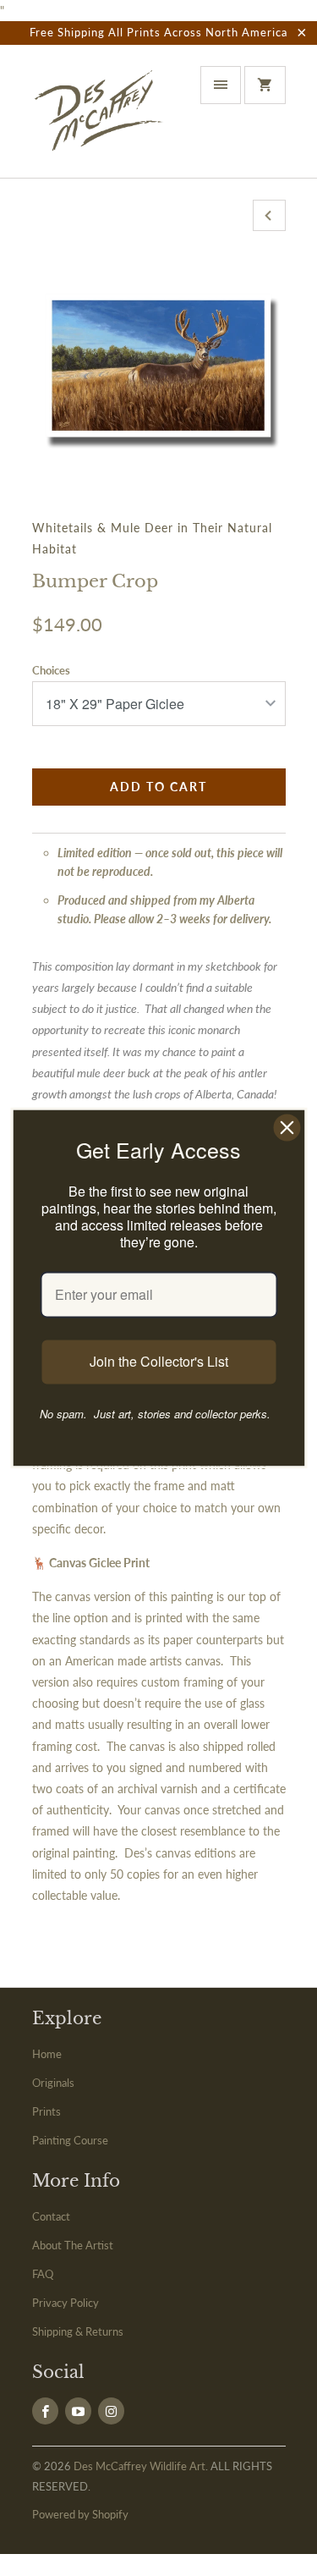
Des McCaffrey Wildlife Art (139, 2466)
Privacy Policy (66, 2303)
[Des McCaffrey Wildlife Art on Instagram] (111, 2411)
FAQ (43, 2274)
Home (47, 2054)
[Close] (287, 1127)
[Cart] (265, 85)
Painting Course (70, 2140)
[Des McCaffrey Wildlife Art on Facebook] (45, 2411)
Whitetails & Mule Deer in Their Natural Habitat (152, 538)
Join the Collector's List (159, 1362)
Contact (51, 2216)
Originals (53, 2083)
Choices (51, 670)
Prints (46, 2111)
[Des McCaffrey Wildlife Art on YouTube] (78, 2411)
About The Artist (73, 2245)
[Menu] (221, 85)
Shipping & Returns (78, 2331)
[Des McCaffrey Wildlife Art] (100, 118)
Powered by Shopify (80, 2514)
